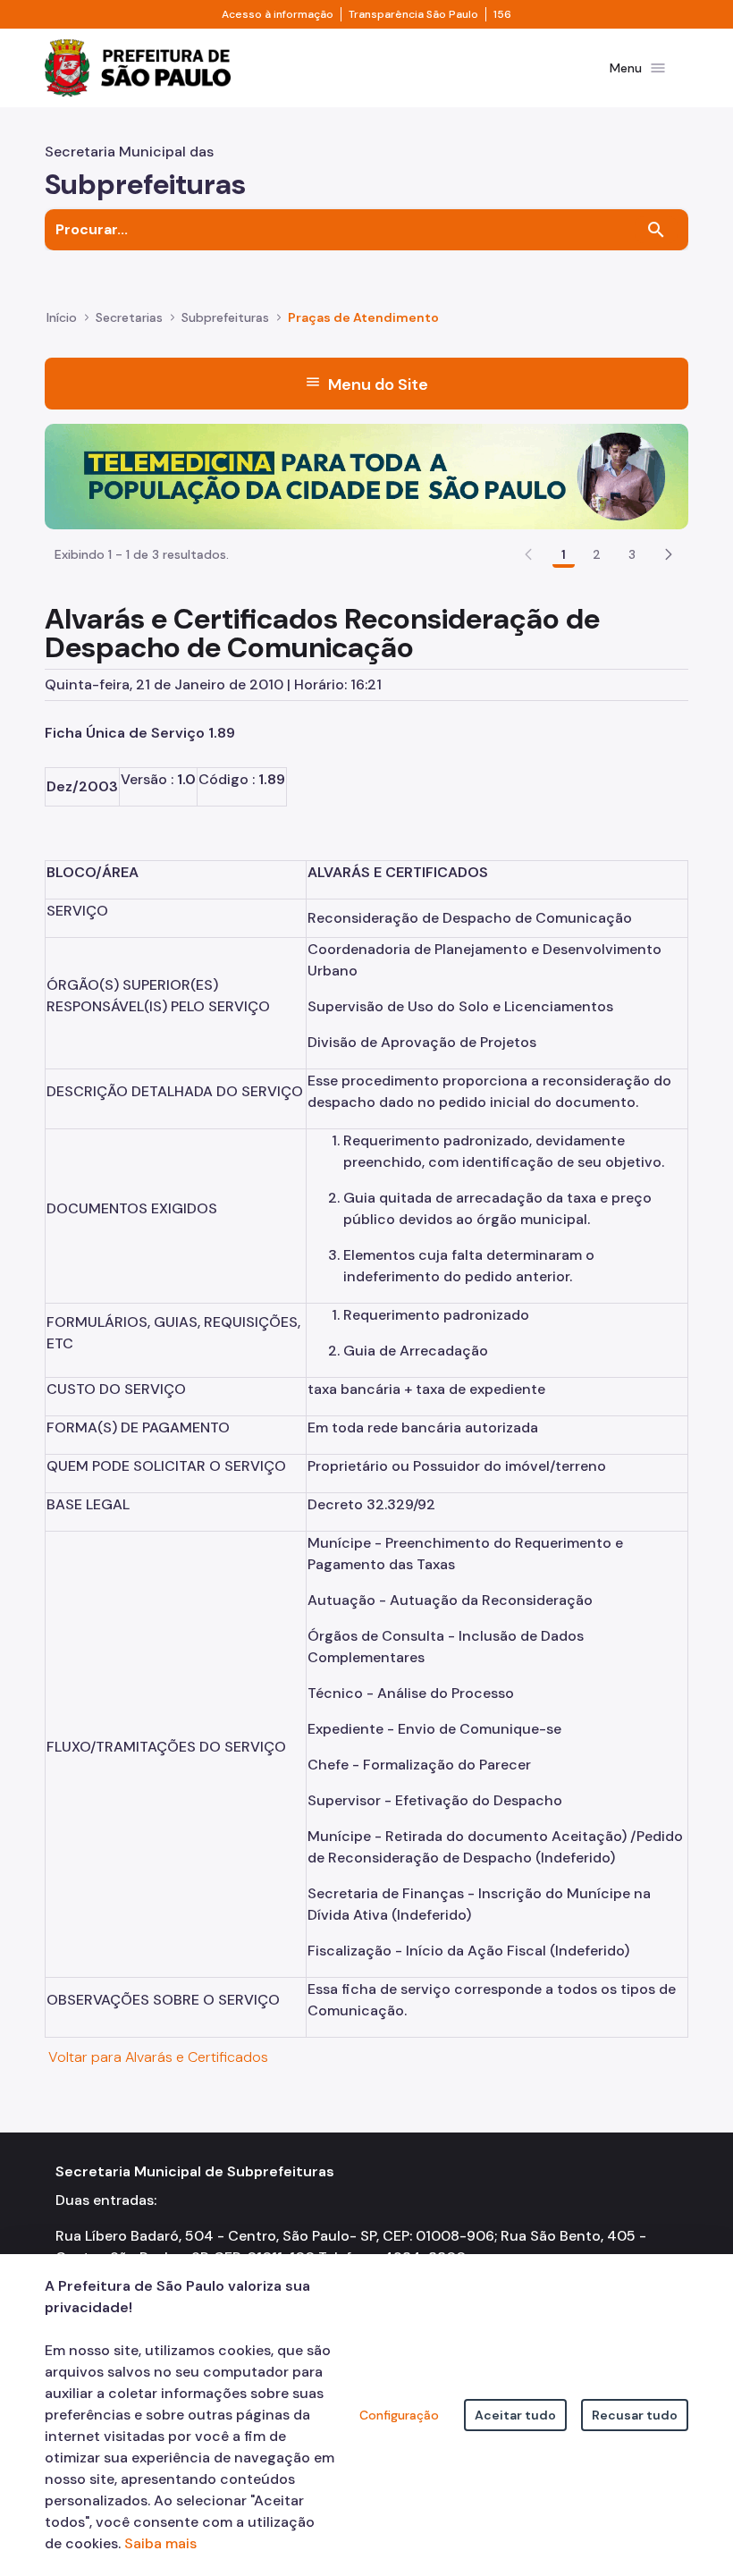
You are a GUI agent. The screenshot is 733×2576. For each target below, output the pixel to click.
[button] (669, 554)
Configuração (399, 2415)
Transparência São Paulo (413, 14)
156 (502, 14)
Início (62, 317)
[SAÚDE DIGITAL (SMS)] (366, 475)
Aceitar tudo (515, 2415)
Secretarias (129, 317)
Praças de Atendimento (363, 317)
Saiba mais (160, 2543)
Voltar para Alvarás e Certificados (158, 2057)
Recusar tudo (635, 2415)
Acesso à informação (278, 14)
